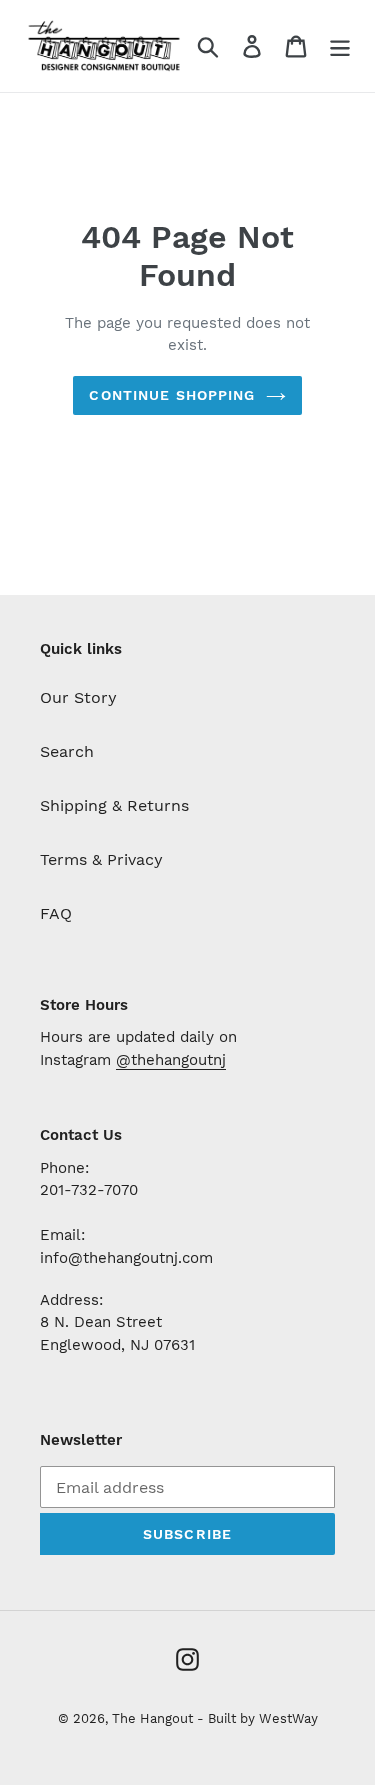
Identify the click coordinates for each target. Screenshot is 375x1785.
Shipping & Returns (114, 805)
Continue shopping (172, 395)
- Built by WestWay (257, 1718)
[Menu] (340, 46)
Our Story (78, 697)
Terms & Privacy (101, 859)
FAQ (56, 913)
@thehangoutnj (171, 1060)
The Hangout (154, 1718)
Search (67, 751)
